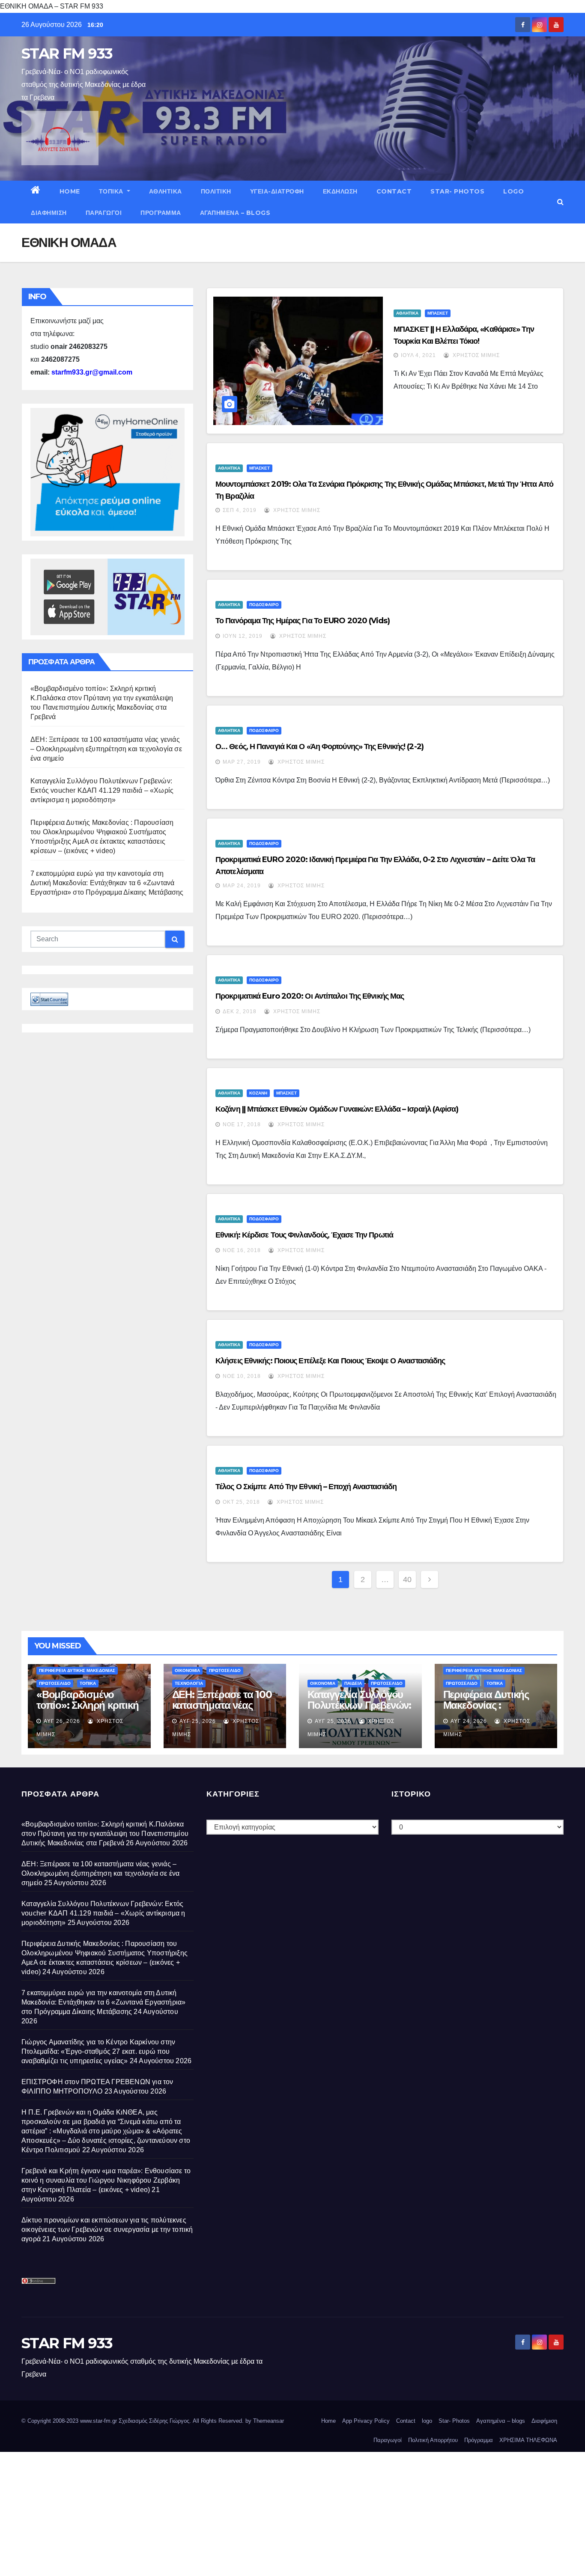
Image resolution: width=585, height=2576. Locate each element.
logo (513, 191)
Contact (394, 191)
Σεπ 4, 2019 (240, 510)
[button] (560, 202)
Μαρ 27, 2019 (242, 762)
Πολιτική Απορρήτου (433, 2440)
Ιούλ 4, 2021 (418, 355)
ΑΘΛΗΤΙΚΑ (166, 191)
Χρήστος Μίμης (475, 355)
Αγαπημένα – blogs (235, 213)
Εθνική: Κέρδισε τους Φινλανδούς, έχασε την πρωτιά (304, 1235)
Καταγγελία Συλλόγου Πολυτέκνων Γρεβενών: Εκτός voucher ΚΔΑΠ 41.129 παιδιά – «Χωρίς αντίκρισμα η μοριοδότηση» (102, 790)
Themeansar (269, 2421)
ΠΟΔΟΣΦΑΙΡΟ (264, 605)
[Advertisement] (257, 2512)
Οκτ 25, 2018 (241, 1502)
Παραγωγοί (104, 213)
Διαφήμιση (49, 213)
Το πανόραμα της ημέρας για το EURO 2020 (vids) (303, 621)
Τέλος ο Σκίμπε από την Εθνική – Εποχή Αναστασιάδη (306, 1487)
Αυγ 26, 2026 (62, 1721)
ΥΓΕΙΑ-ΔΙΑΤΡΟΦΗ (277, 191)
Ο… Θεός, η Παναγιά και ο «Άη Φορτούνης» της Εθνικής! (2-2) (319, 747)
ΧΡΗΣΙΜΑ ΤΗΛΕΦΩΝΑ (528, 2440)
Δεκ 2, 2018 (240, 1011)
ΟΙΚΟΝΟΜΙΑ (187, 1670)
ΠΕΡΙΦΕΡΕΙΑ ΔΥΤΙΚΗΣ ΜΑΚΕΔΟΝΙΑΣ (77, 1670)
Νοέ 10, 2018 (242, 1376)
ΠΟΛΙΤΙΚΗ (216, 191)
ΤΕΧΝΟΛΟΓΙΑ (189, 1683)
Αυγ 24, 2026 (469, 1721)
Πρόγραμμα (161, 213)
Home (70, 191)
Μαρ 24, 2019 (242, 886)
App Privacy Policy (366, 2421)
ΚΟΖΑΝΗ (258, 1093)
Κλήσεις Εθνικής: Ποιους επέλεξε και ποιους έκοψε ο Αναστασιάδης (330, 1361)
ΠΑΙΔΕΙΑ (353, 1683)
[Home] (36, 191)
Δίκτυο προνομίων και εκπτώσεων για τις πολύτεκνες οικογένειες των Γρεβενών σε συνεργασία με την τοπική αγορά (107, 2229)
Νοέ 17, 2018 (242, 1124)
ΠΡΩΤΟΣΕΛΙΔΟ (55, 1683)
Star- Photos (457, 191)
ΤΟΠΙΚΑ (112, 191)
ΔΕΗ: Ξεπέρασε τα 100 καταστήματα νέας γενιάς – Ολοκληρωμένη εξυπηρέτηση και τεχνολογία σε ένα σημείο (106, 749)
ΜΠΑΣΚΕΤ (438, 313)
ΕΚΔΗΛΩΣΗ (340, 191)
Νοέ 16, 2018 (242, 1250)
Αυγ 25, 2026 (198, 1721)
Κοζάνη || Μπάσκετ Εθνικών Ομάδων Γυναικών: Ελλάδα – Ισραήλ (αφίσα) (337, 1109)
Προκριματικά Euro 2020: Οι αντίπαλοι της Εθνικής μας (310, 996)
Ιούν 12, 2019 (243, 636)
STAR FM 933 (67, 54)
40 (407, 1580)
